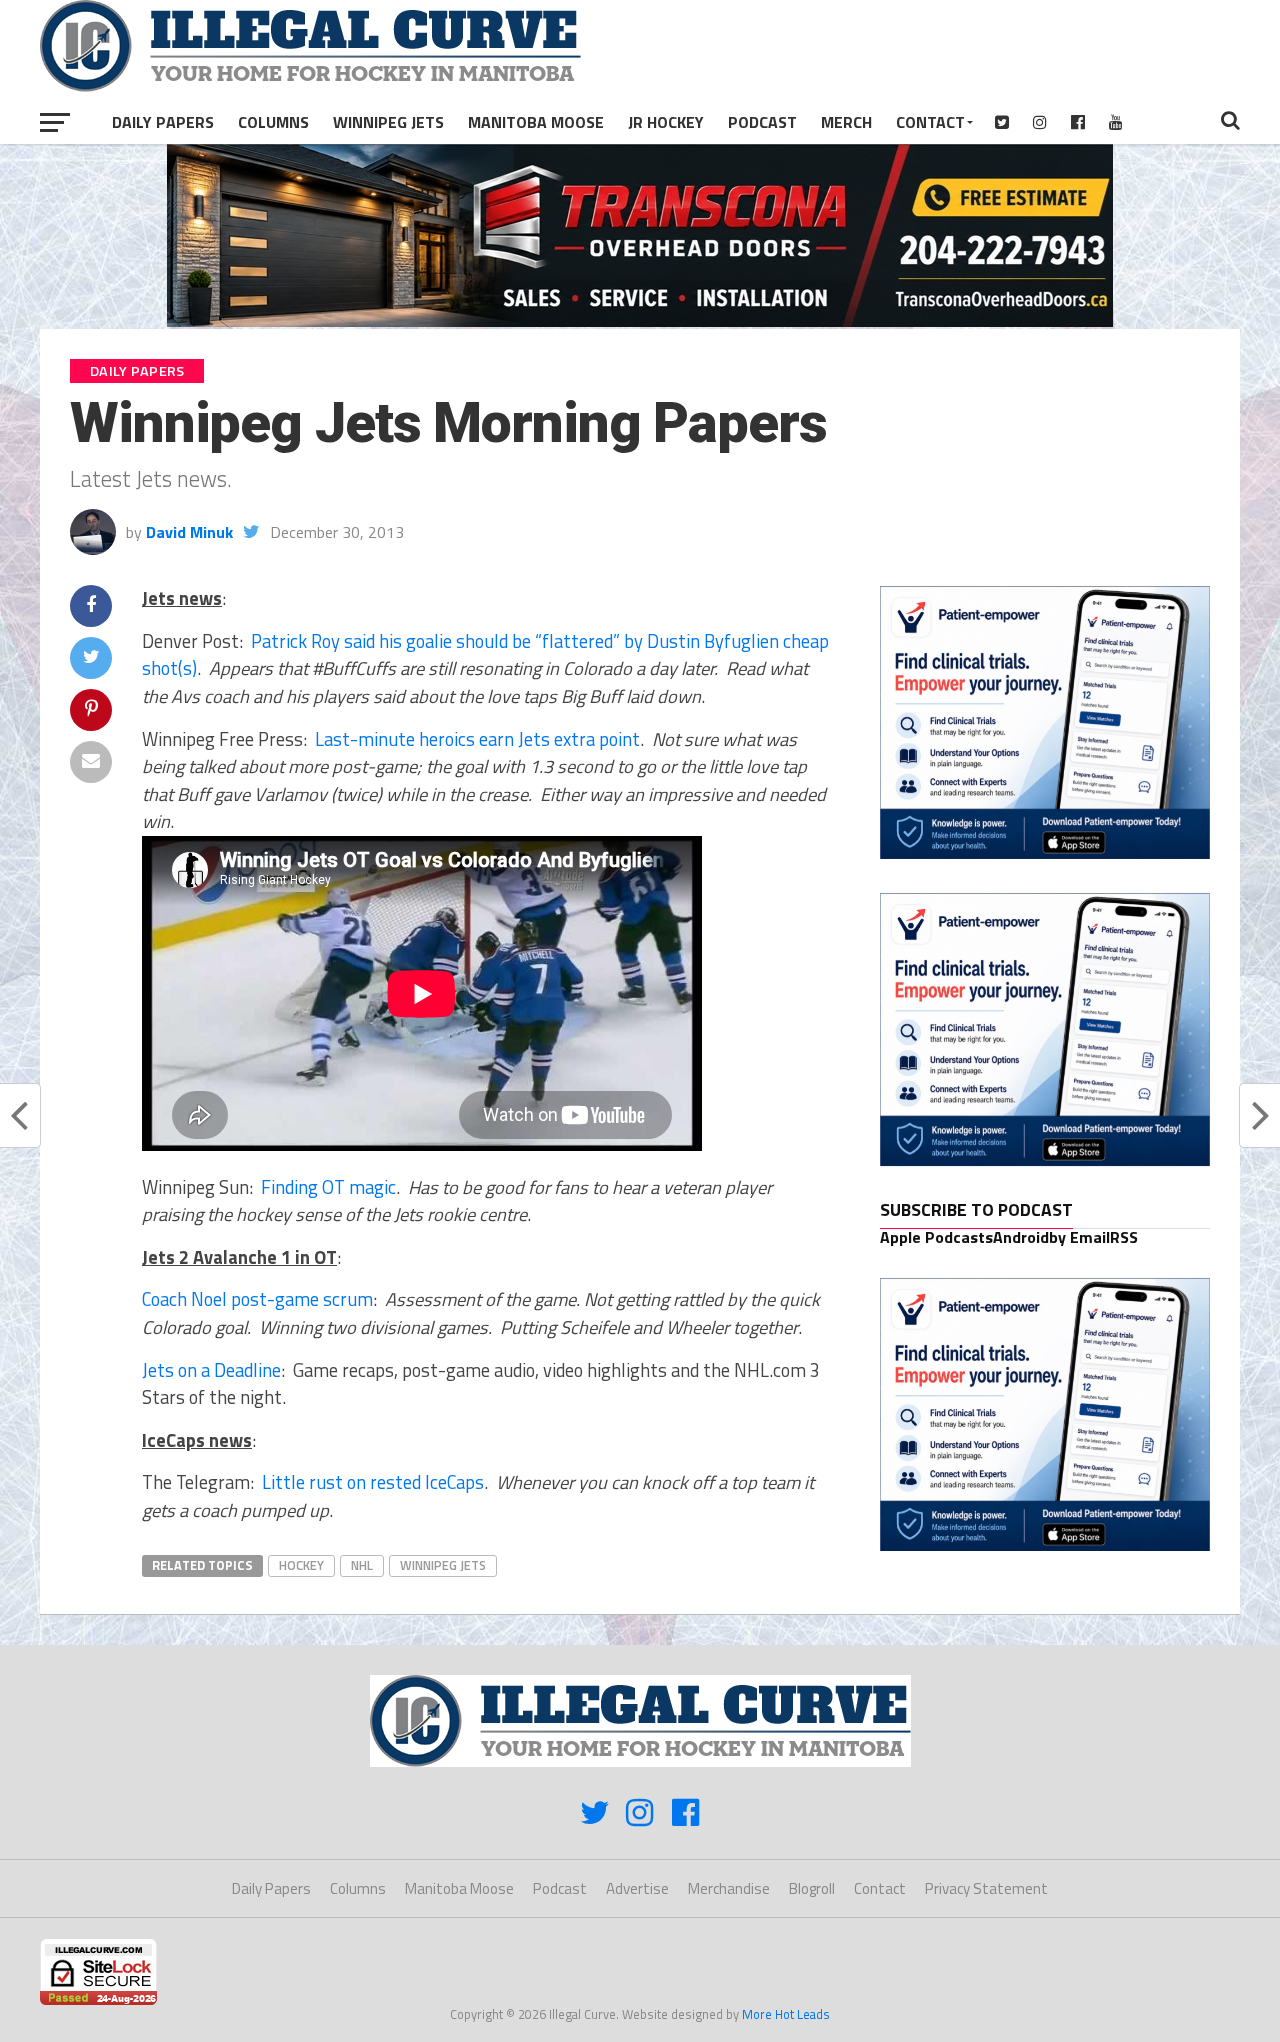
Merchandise (729, 1888)
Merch (846, 122)
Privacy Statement (986, 1888)
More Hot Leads (786, 2014)
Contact (930, 122)
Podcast (762, 122)
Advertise (637, 1888)
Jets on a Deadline (211, 1370)
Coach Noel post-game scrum (257, 1299)
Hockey (301, 1565)
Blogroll (812, 1888)
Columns (273, 122)
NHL (362, 1565)
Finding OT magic (326, 1187)
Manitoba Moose (536, 122)
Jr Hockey (666, 122)
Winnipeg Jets (388, 122)
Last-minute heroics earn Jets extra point (477, 739)
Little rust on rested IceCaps (373, 1482)
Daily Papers (163, 122)
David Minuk (189, 532)
